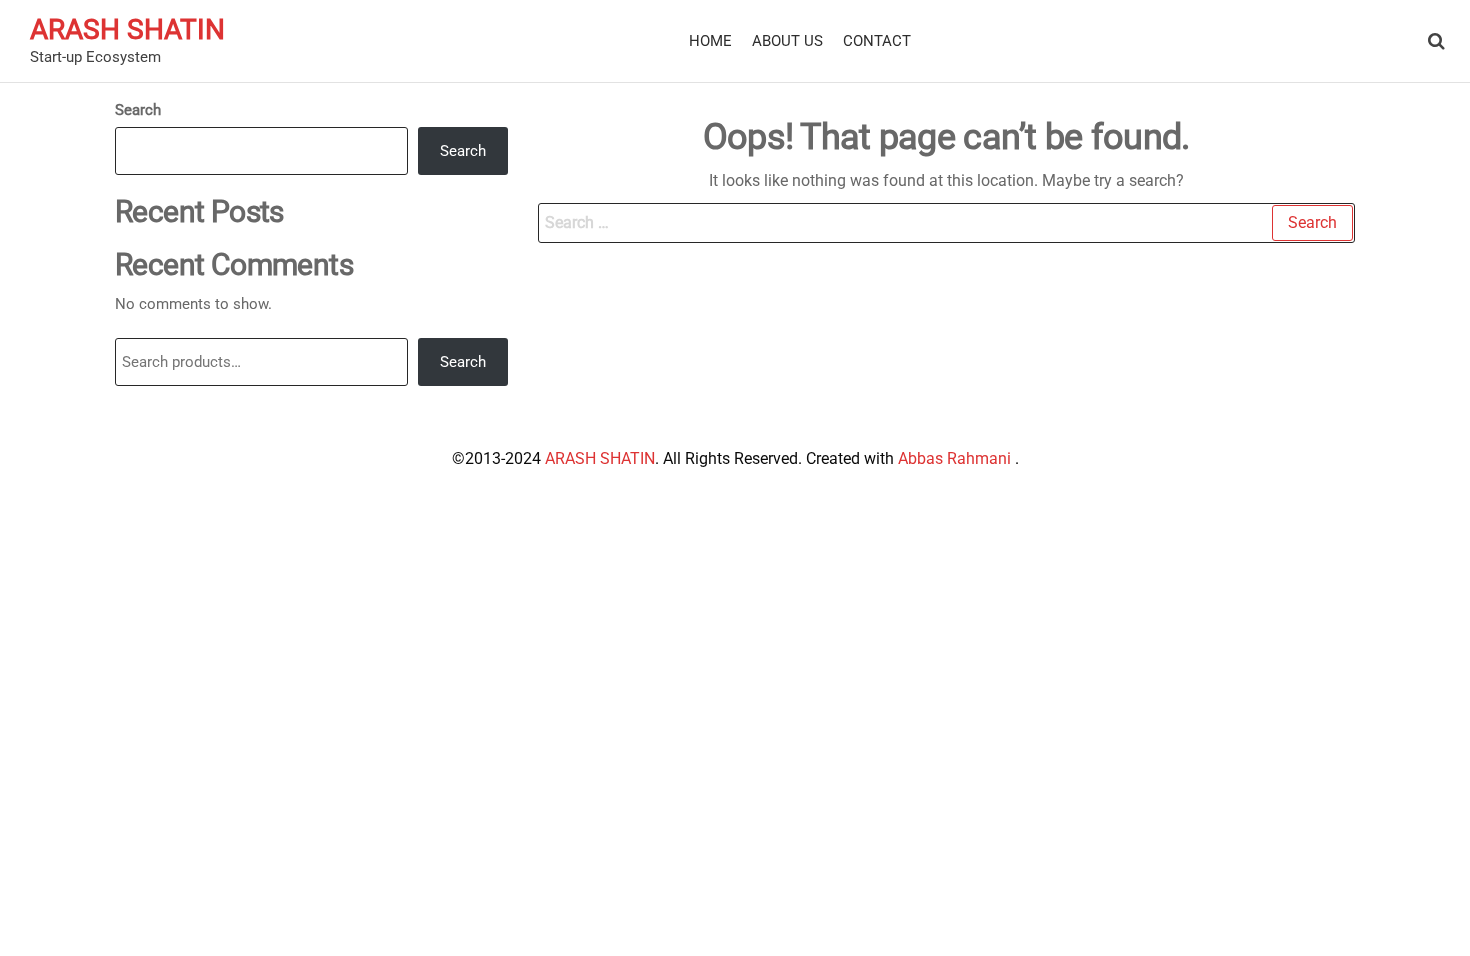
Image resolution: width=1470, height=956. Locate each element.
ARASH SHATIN (127, 29)
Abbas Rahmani (956, 458)
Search (138, 110)
